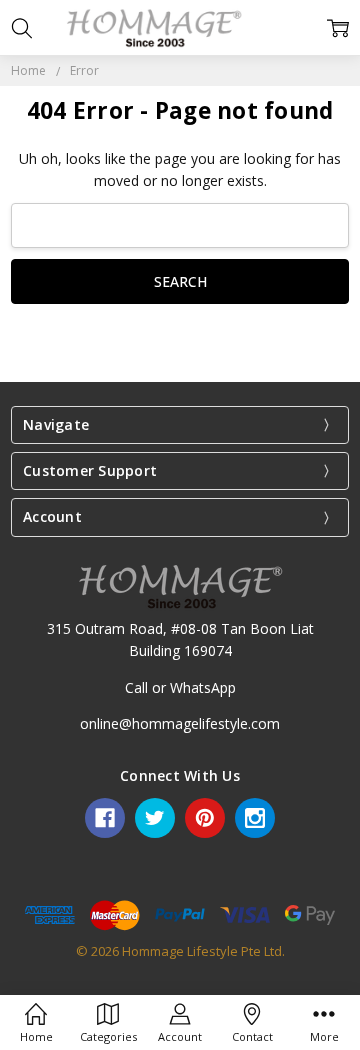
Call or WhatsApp (180, 687)
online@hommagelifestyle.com (180, 723)
